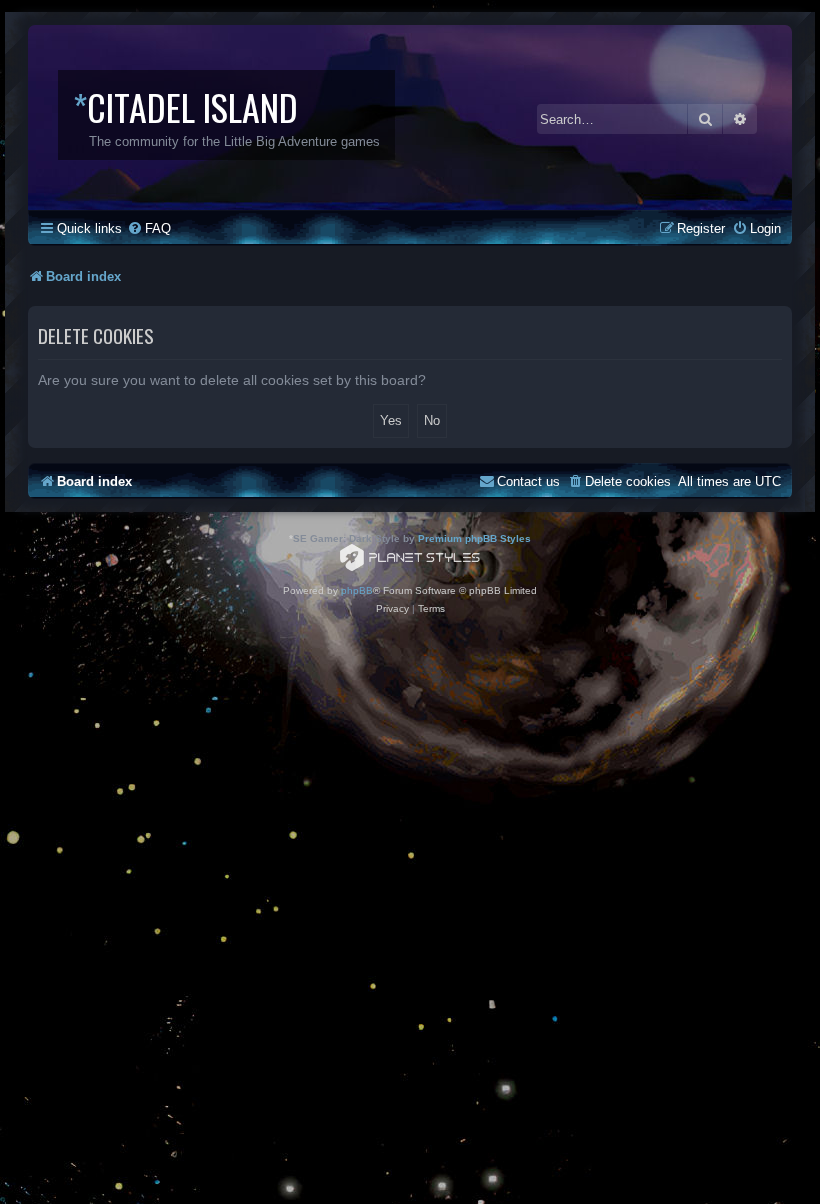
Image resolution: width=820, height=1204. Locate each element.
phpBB (357, 590)
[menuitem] (149, 228)
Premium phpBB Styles (474, 538)
